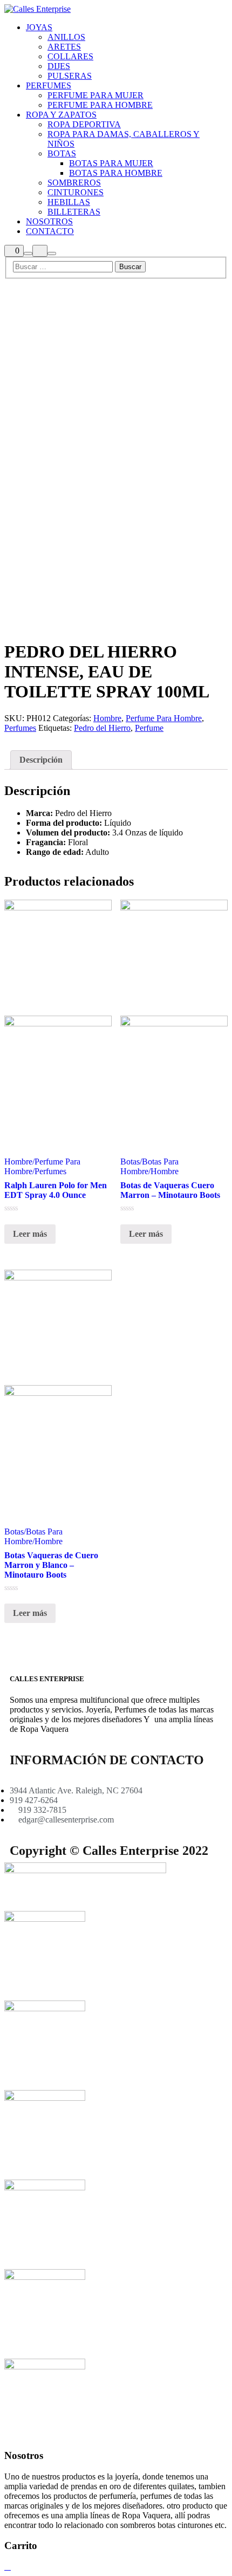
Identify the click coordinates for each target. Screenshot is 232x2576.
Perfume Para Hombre (164, 718)
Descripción (41, 760)
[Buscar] (28, 254)
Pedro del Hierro (102, 728)
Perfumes (20, 728)
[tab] (41, 760)
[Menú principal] (52, 254)
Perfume (149, 728)
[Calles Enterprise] (37, 9)
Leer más (30, 1234)
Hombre (107, 718)
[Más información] (40, 251)
